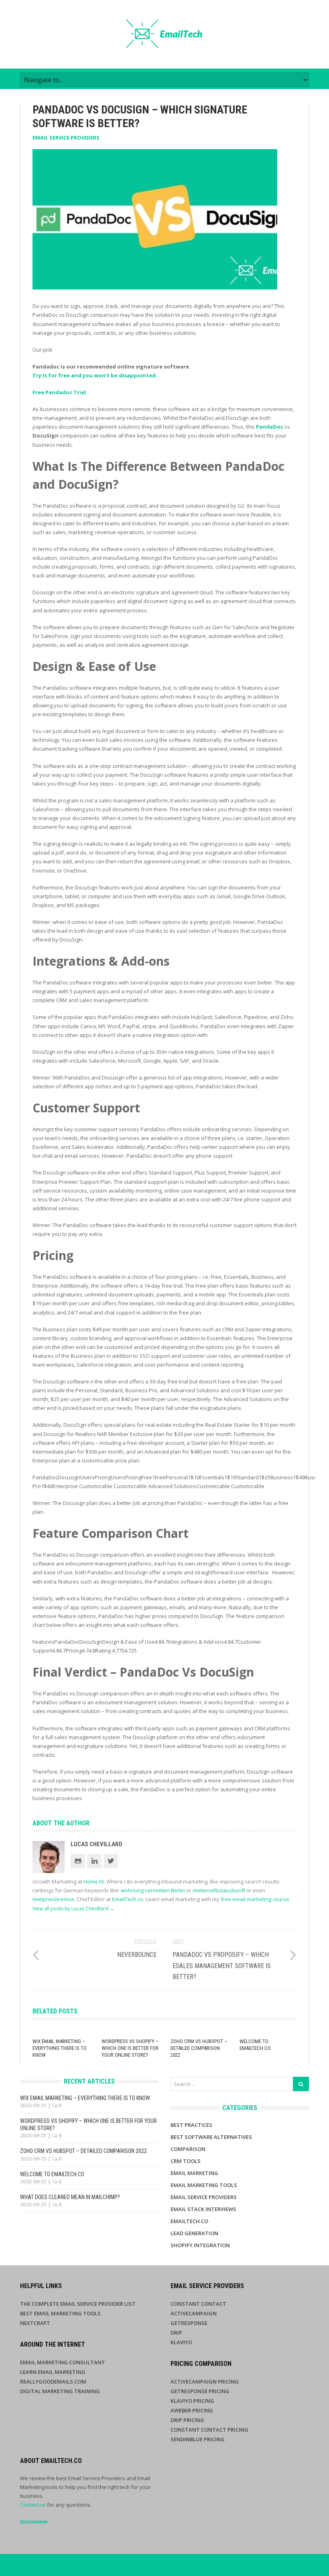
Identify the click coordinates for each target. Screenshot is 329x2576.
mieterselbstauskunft (219, 1890)
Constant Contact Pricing (209, 2430)
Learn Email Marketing (53, 2372)
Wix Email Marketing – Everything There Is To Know (60, 2048)
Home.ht (94, 1881)
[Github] (78, 1861)
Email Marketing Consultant (63, 2362)
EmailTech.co (128, 1899)
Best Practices (191, 2125)
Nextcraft (35, 2323)
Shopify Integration (200, 2245)
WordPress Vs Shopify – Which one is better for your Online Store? (130, 2048)
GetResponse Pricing (200, 2391)
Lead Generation (194, 2233)
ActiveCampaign (194, 2313)
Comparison (188, 2149)
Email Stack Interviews (203, 2209)
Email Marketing (194, 2173)
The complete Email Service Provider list (78, 2304)
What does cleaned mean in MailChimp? (70, 2197)
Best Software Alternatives (211, 2137)
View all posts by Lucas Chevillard (73, 1909)
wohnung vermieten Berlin (153, 1890)
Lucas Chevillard (96, 1844)
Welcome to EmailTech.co (255, 2045)
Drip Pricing (187, 2420)
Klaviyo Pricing (192, 2401)
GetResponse (189, 2323)
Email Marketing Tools (204, 2185)
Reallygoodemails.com (53, 2382)
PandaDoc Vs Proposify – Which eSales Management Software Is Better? (222, 1965)
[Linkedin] (94, 1861)
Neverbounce (137, 1955)
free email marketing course (255, 1899)
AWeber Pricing (192, 2410)
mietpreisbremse (53, 1899)
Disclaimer (34, 2521)
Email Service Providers (66, 138)
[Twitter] (111, 1861)
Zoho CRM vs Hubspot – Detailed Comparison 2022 (199, 2048)
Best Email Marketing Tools (60, 2313)
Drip (176, 2333)
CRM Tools (186, 2161)
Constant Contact (198, 2304)
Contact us (33, 2505)
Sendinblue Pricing (198, 2439)
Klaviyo (181, 2342)
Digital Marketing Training (60, 2391)
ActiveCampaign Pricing (205, 2382)
